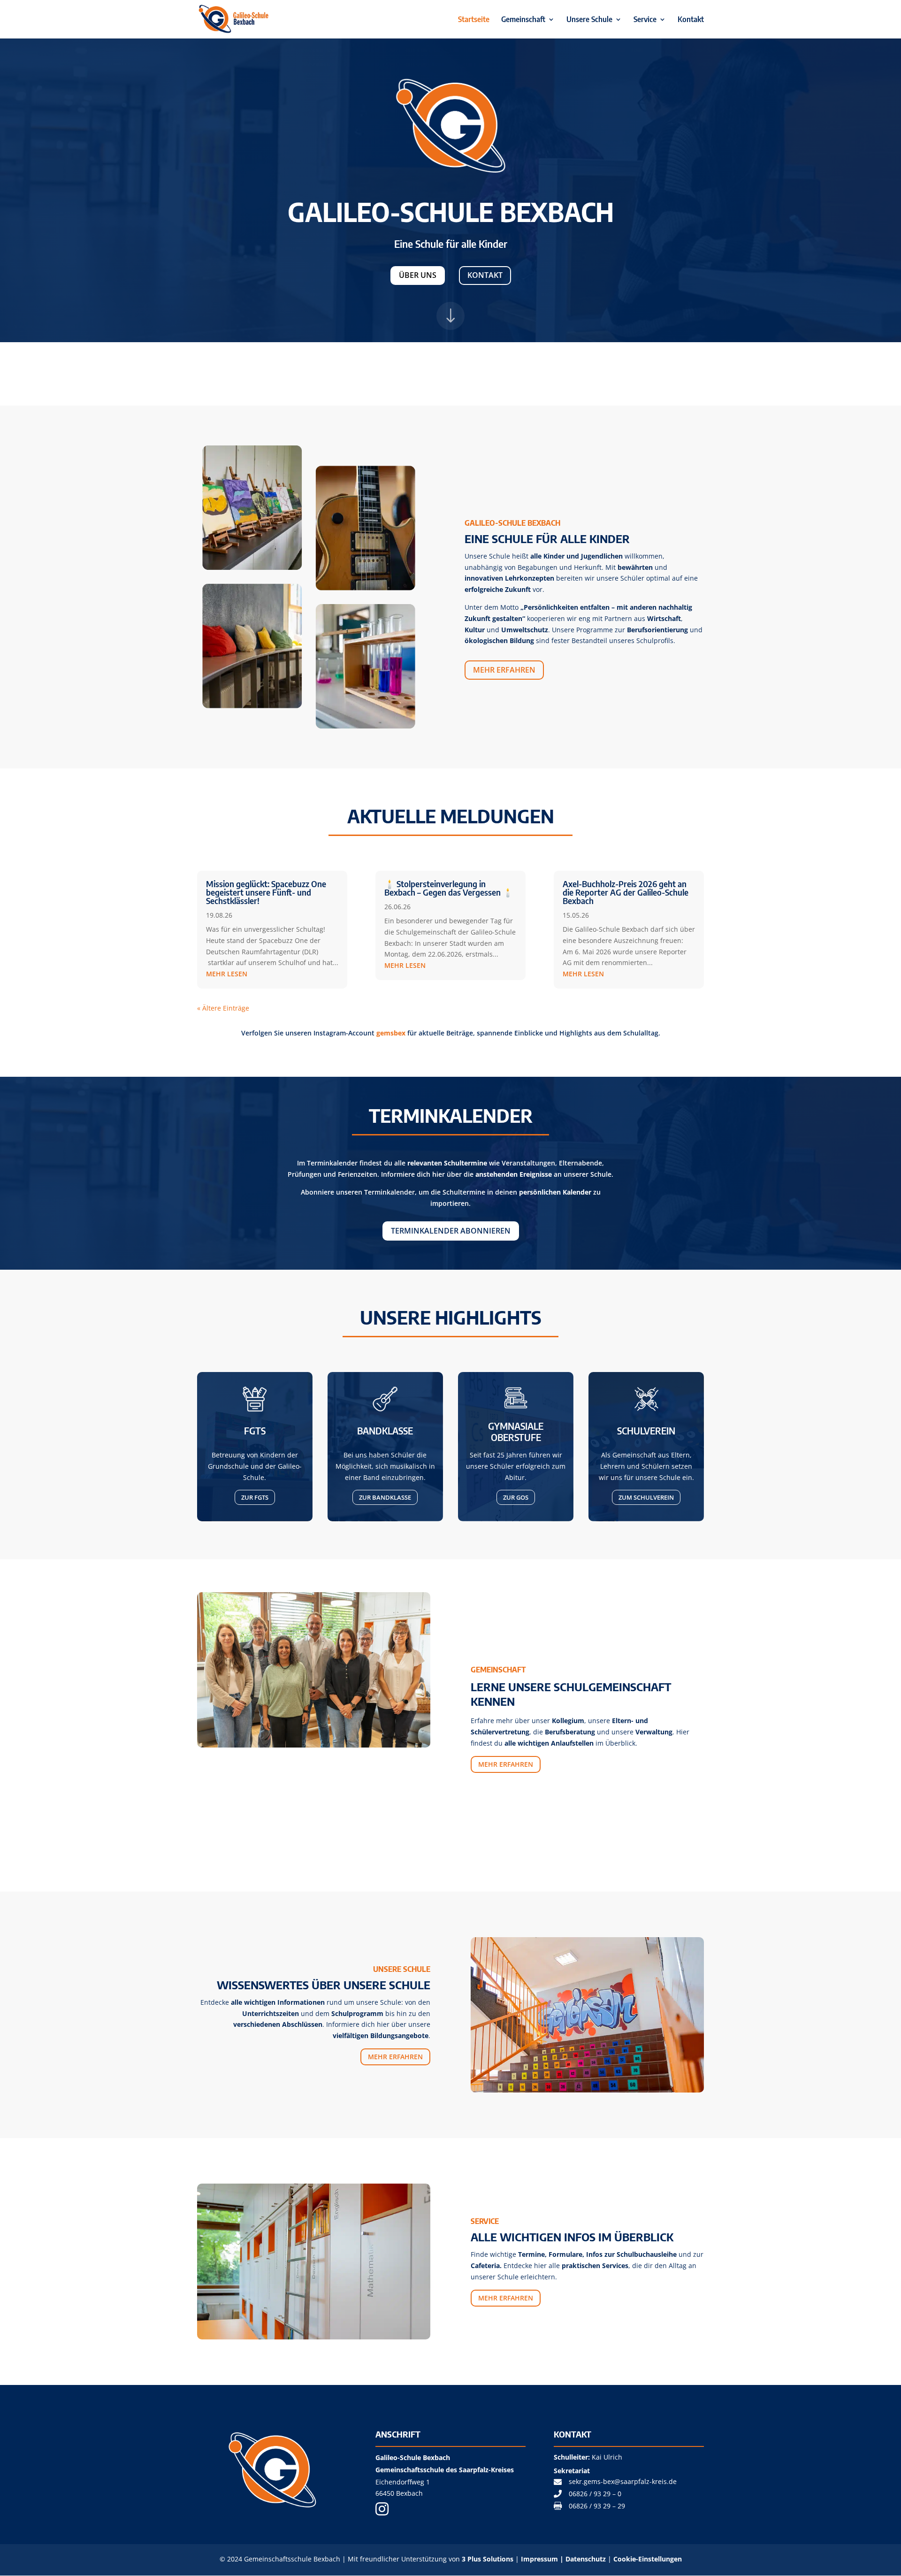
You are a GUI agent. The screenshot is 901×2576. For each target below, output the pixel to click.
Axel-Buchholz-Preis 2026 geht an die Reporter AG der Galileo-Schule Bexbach (626, 892)
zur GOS (516, 1497)
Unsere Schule (589, 20)
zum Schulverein (646, 1497)
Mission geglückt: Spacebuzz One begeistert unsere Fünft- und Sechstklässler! (266, 892)
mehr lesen (227, 974)
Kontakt (691, 20)
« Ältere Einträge (223, 1008)
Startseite (474, 20)
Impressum (539, 2559)
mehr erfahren (504, 670)
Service (645, 20)
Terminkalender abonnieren (451, 1231)
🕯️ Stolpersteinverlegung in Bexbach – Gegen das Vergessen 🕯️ (449, 888)
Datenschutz (587, 2559)
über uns (418, 275)
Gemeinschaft (523, 20)
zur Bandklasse (385, 1497)
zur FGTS (255, 1497)
